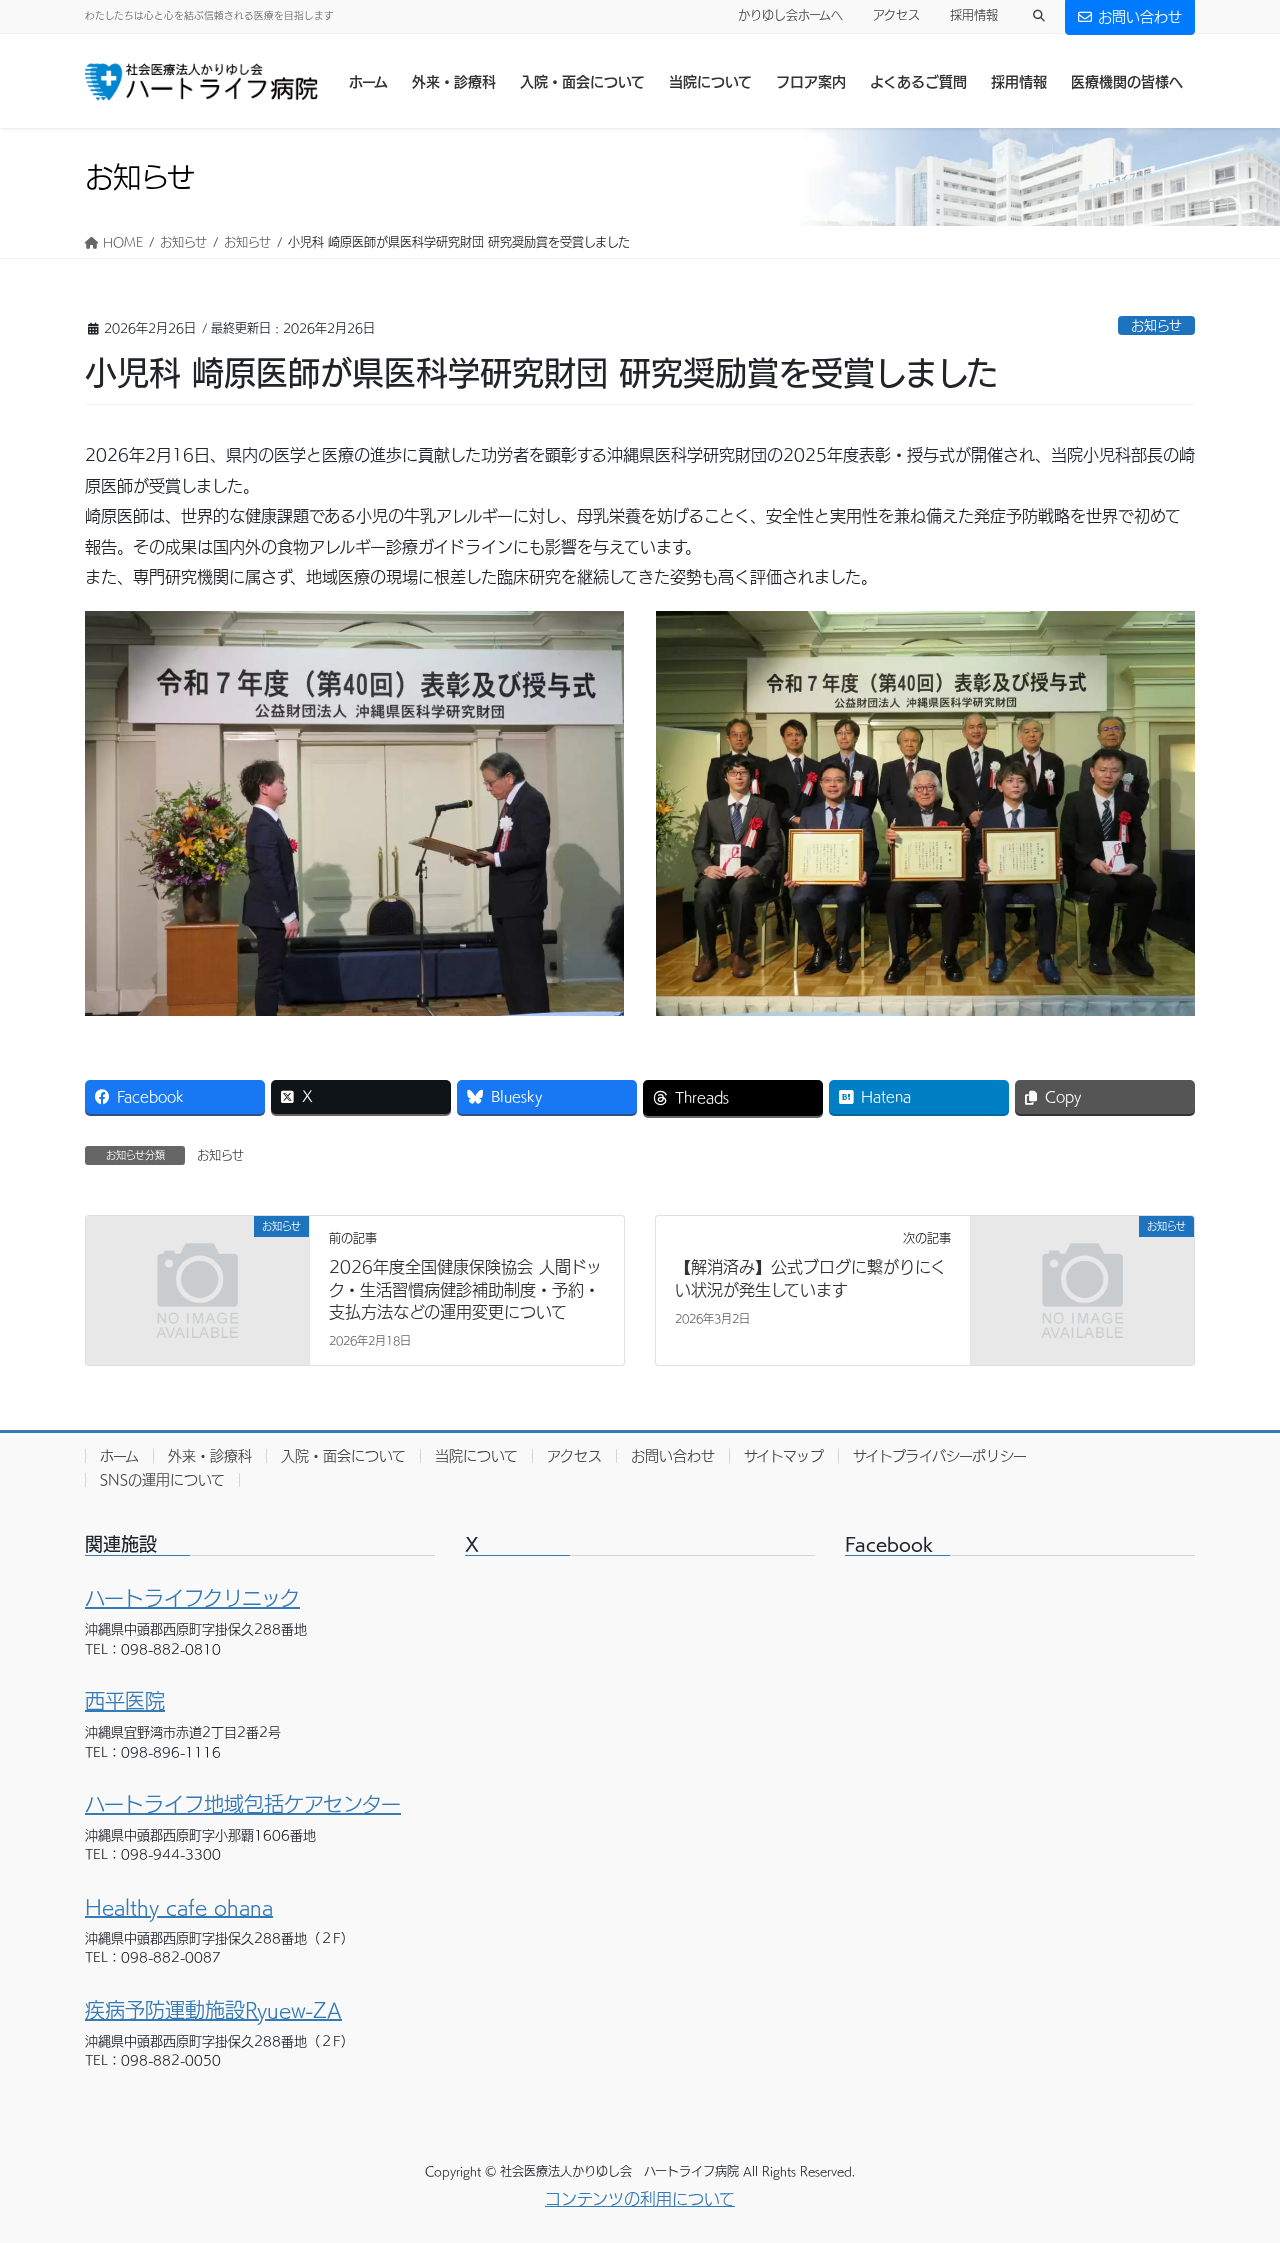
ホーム (119, 1456)
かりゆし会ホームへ (790, 15)
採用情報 (974, 15)
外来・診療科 (210, 1456)
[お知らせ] (197, 1283)
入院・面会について (343, 1456)
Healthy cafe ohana (179, 1907)
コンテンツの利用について (640, 2199)
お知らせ (1156, 325)
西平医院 (125, 1701)
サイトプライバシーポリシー (940, 1456)
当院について (476, 1456)
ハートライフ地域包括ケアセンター (243, 1804)
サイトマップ (784, 1456)
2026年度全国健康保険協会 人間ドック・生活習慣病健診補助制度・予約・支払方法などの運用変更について (465, 1289)
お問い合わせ (1140, 17)
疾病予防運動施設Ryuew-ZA (213, 2010)
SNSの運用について (162, 1480)
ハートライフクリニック (192, 1598)
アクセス (896, 15)
